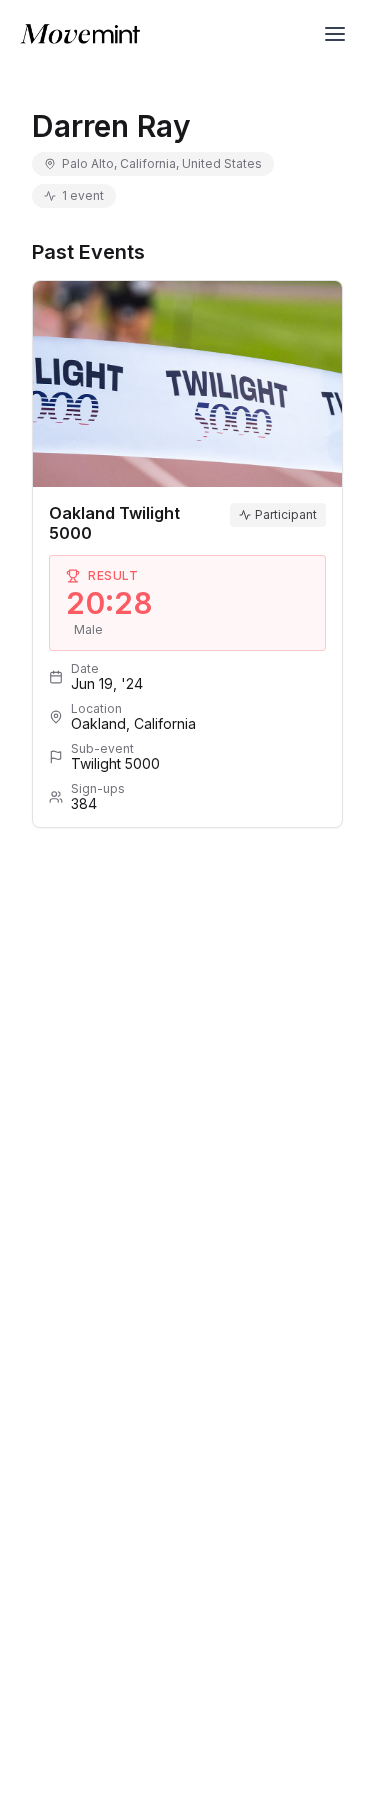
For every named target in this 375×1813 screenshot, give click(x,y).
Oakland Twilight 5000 (114, 523)
